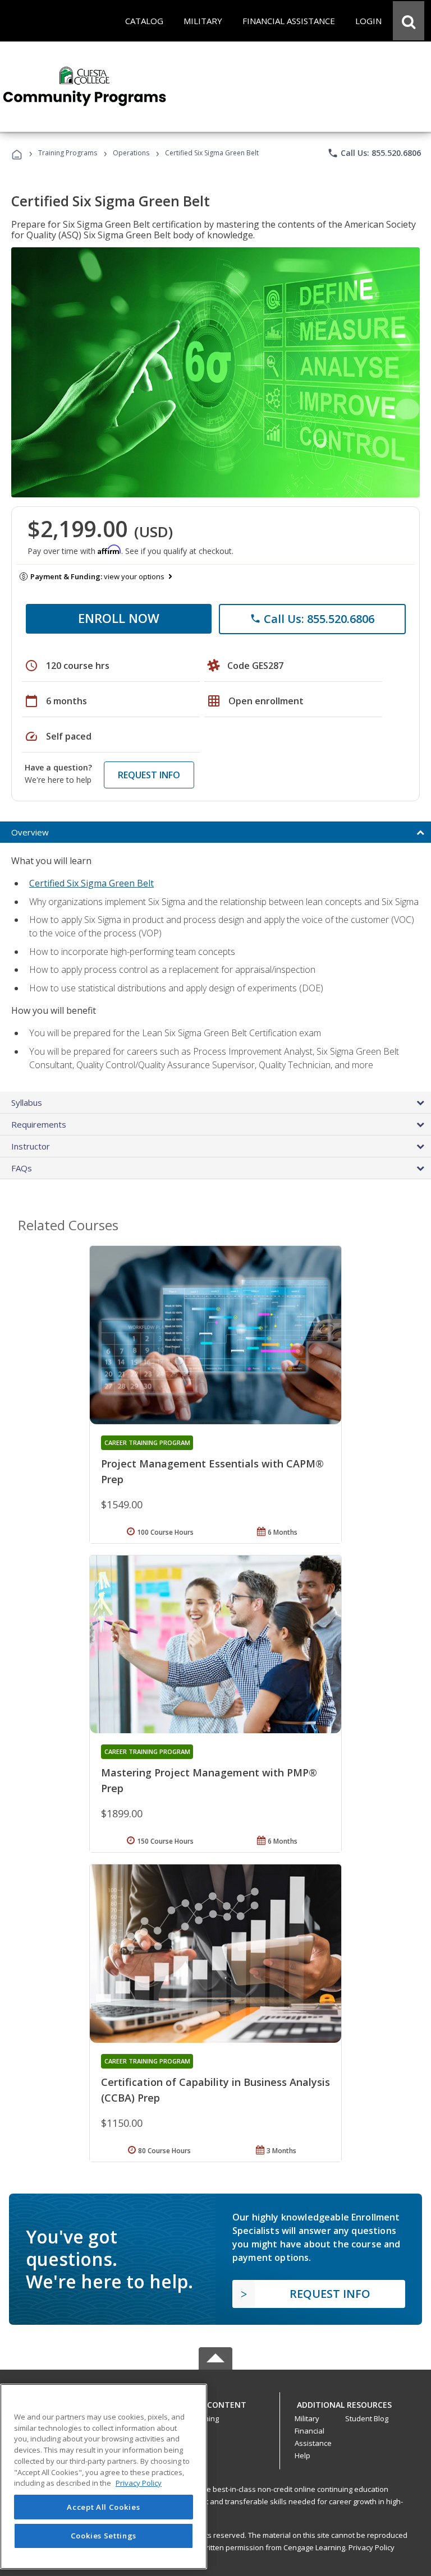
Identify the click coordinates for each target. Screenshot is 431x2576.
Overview (30, 832)
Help (302, 2455)
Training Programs (68, 153)
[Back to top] (215, 2402)
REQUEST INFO (149, 775)
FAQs (22, 1168)
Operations (131, 153)
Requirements (39, 1124)
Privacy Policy (372, 2547)
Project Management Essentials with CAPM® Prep (212, 1471)
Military (307, 2418)
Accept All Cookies (103, 2507)
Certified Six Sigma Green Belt (91, 883)
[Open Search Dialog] (409, 21)
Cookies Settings (104, 2536)
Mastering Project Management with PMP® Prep (209, 1780)
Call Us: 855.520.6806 (374, 153)
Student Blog (367, 2418)
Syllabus (27, 1102)
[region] (104, 2476)
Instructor (31, 1146)
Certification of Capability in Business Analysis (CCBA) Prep (215, 2090)
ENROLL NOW (119, 618)
